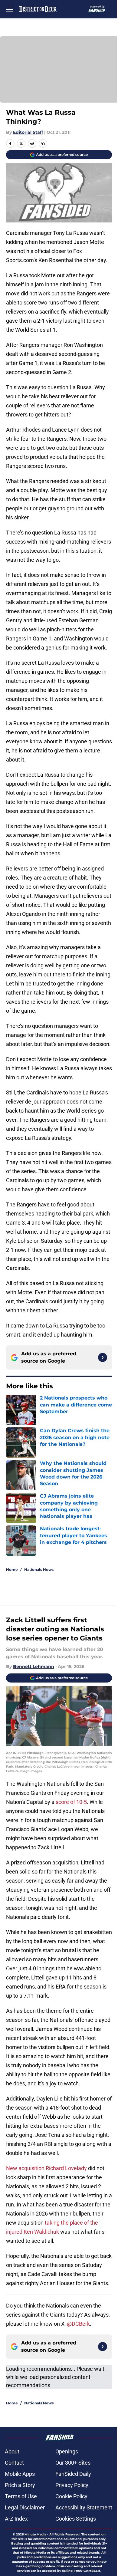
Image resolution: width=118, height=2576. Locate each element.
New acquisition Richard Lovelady (46, 2168)
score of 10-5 (71, 1802)
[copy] (43, 143)
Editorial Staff (28, 132)
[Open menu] (10, 9)
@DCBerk (78, 2324)
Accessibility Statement (84, 2507)
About (12, 2451)
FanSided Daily (73, 2474)
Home (12, 1569)
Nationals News (39, 1569)
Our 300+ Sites (73, 2463)
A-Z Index (16, 2519)
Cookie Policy (71, 2496)
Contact (14, 2463)
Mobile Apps (20, 2474)
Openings (67, 2451)
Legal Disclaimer (25, 2507)
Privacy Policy (72, 2485)
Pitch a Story (20, 2485)
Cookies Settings (76, 2519)
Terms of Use (21, 2496)
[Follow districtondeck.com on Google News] (103, 1357)
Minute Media (35, 2534)
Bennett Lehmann (34, 1666)
